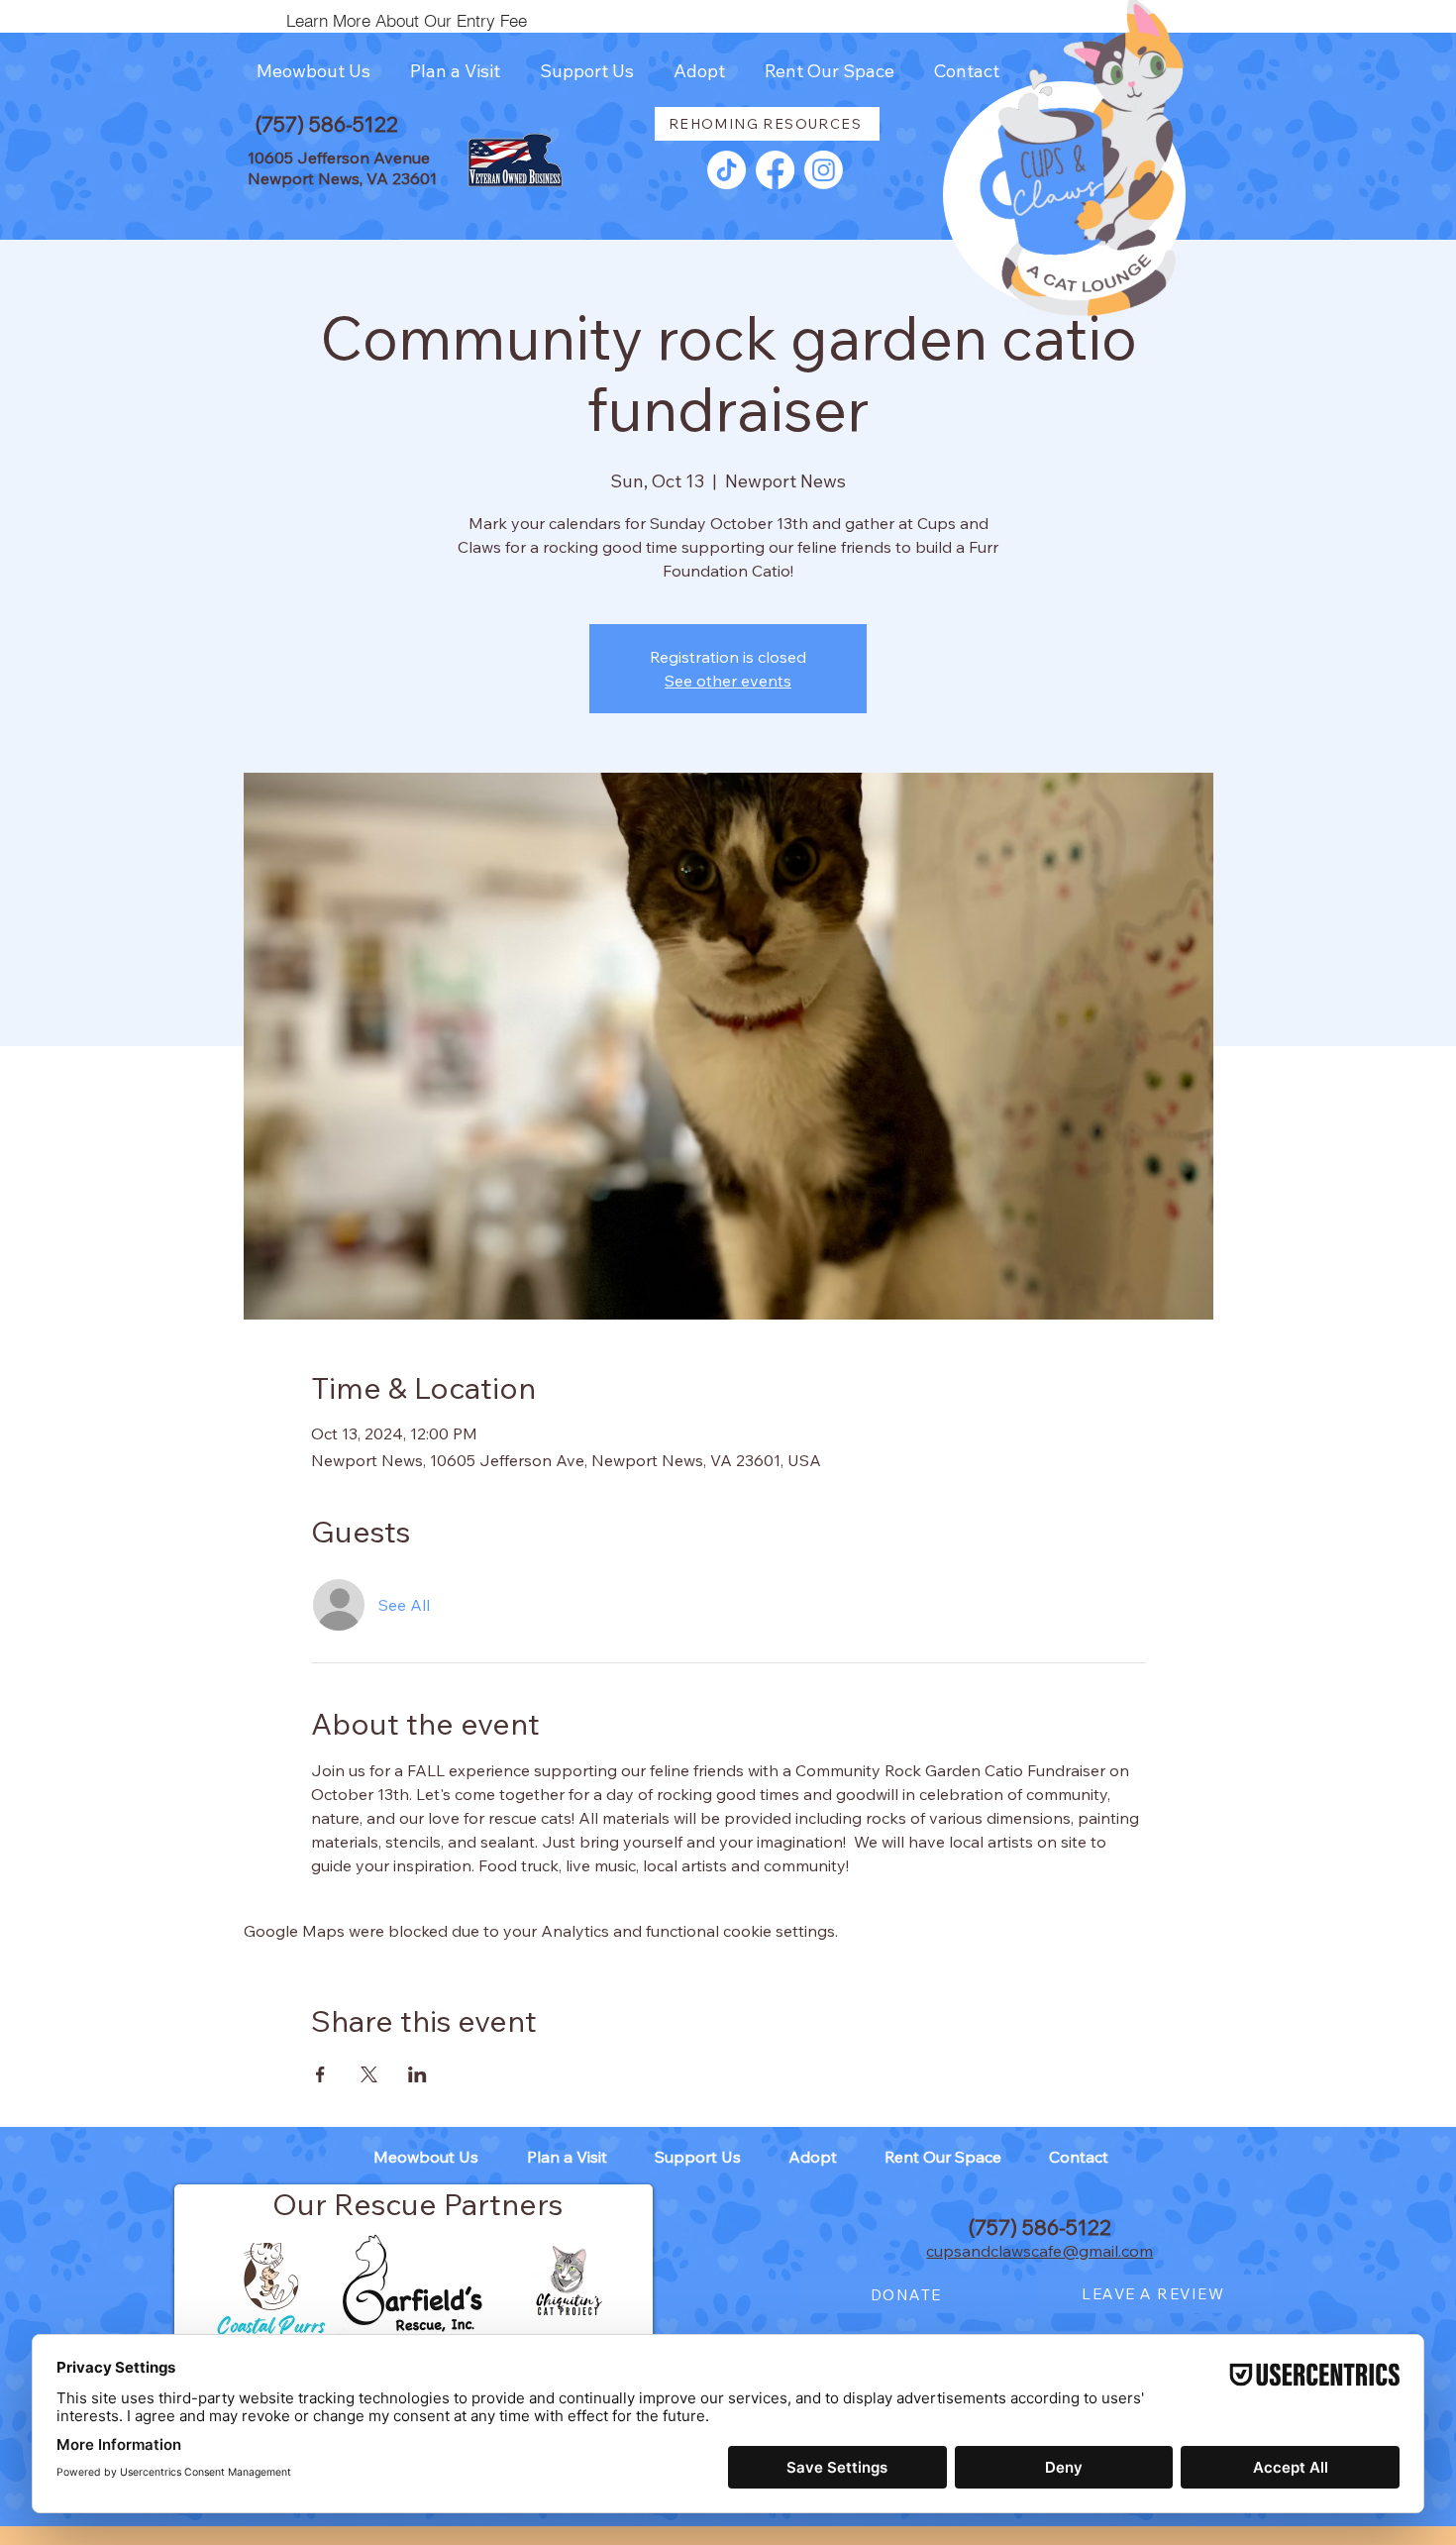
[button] (313, 71)
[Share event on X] (369, 2074)
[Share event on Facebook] (320, 2074)
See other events (728, 681)
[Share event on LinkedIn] (417, 2074)
